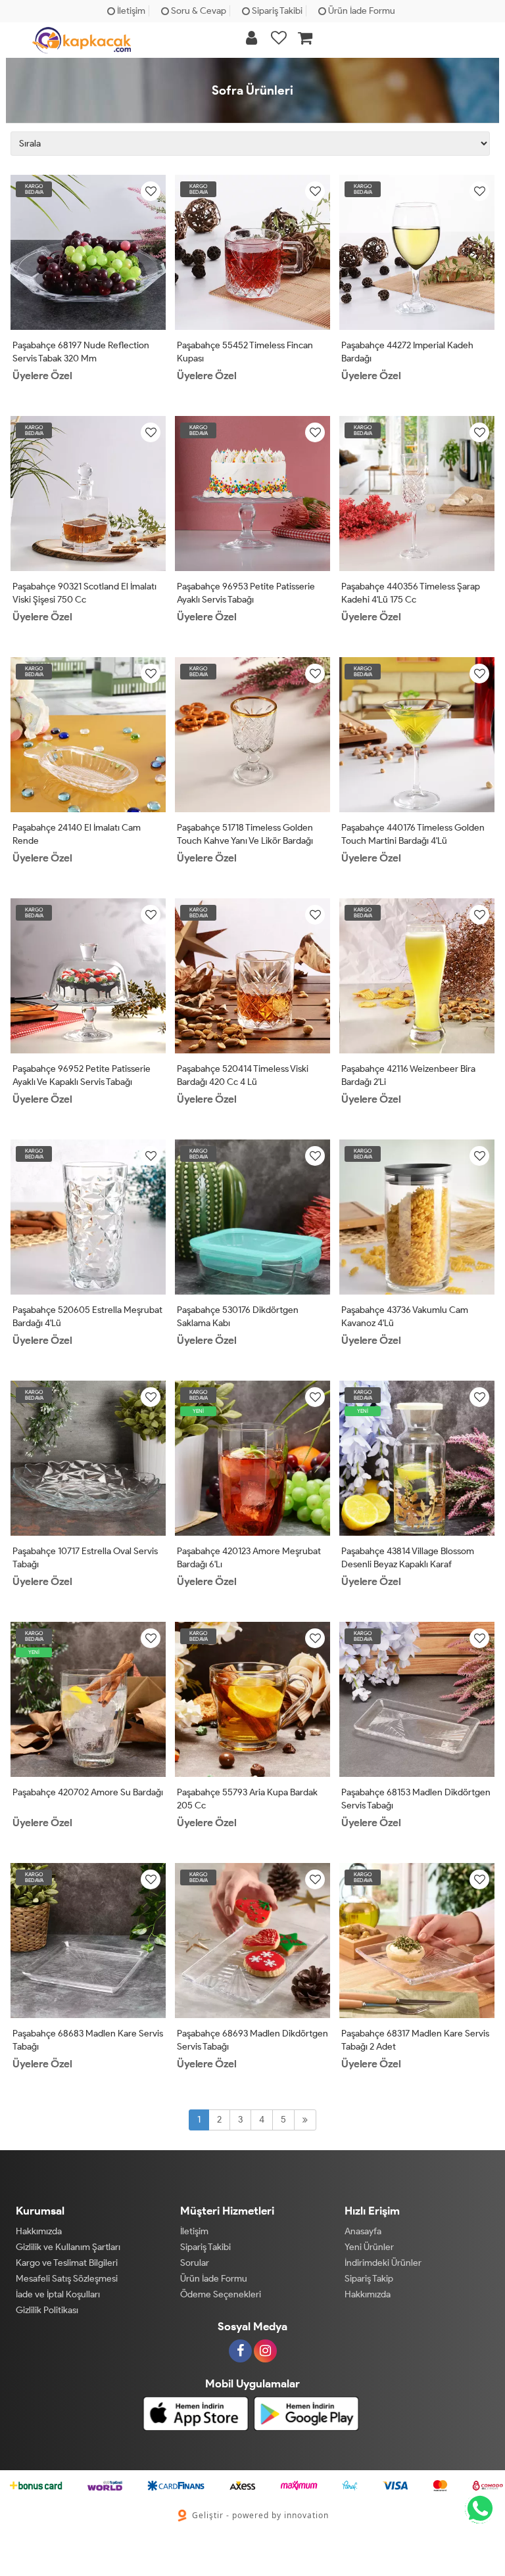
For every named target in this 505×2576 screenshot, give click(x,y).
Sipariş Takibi (276, 11)
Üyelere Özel (42, 376)
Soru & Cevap (198, 11)
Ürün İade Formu (361, 11)
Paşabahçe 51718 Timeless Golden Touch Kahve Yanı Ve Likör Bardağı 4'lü (245, 841)
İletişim (130, 11)
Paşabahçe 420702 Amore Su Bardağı (88, 1792)
